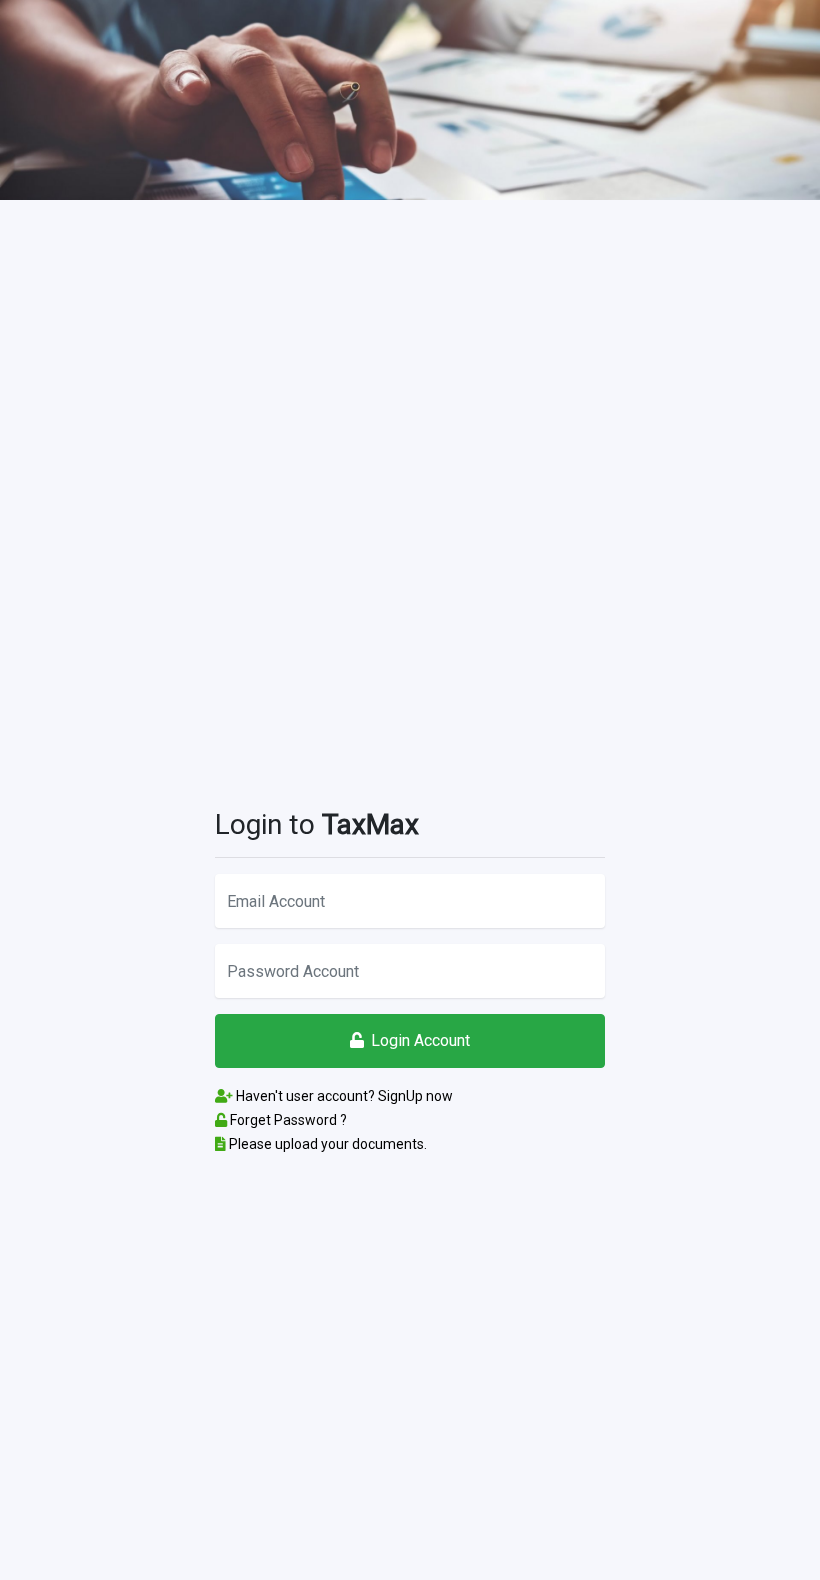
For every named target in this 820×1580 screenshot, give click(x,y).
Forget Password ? (287, 1120)
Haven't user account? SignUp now (343, 1096)
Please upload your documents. (326, 1144)
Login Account (420, 1040)
